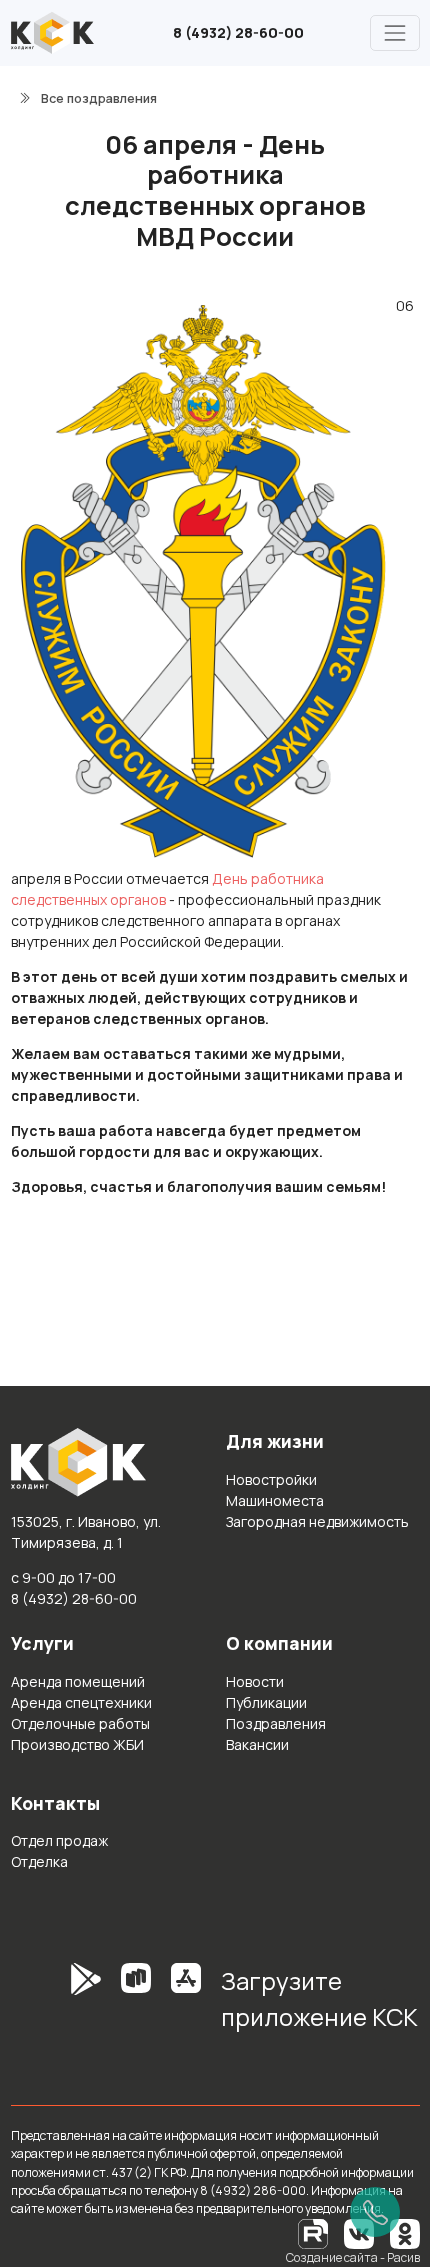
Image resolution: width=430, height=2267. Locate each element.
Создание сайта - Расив (353, 2257)
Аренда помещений (78, 1681)
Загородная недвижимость (317, 1521)
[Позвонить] (375, 2212)
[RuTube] (314, 2232)
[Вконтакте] (359, 2232)
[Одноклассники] (405, 2232)
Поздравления (276, 1723)
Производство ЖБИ (77, 1744)
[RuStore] (136, 2006)
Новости (255, 1681)
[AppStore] (186, 2006)
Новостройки (271, 1479)
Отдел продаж (59, 1840)
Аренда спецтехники (81, 1702)
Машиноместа (275, 1500)
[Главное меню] (394, 32)
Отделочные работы (80, 1723)
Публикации (266, 1702)
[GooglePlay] (56, 2006)
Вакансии (257, 1744)
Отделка (39, 1861)
